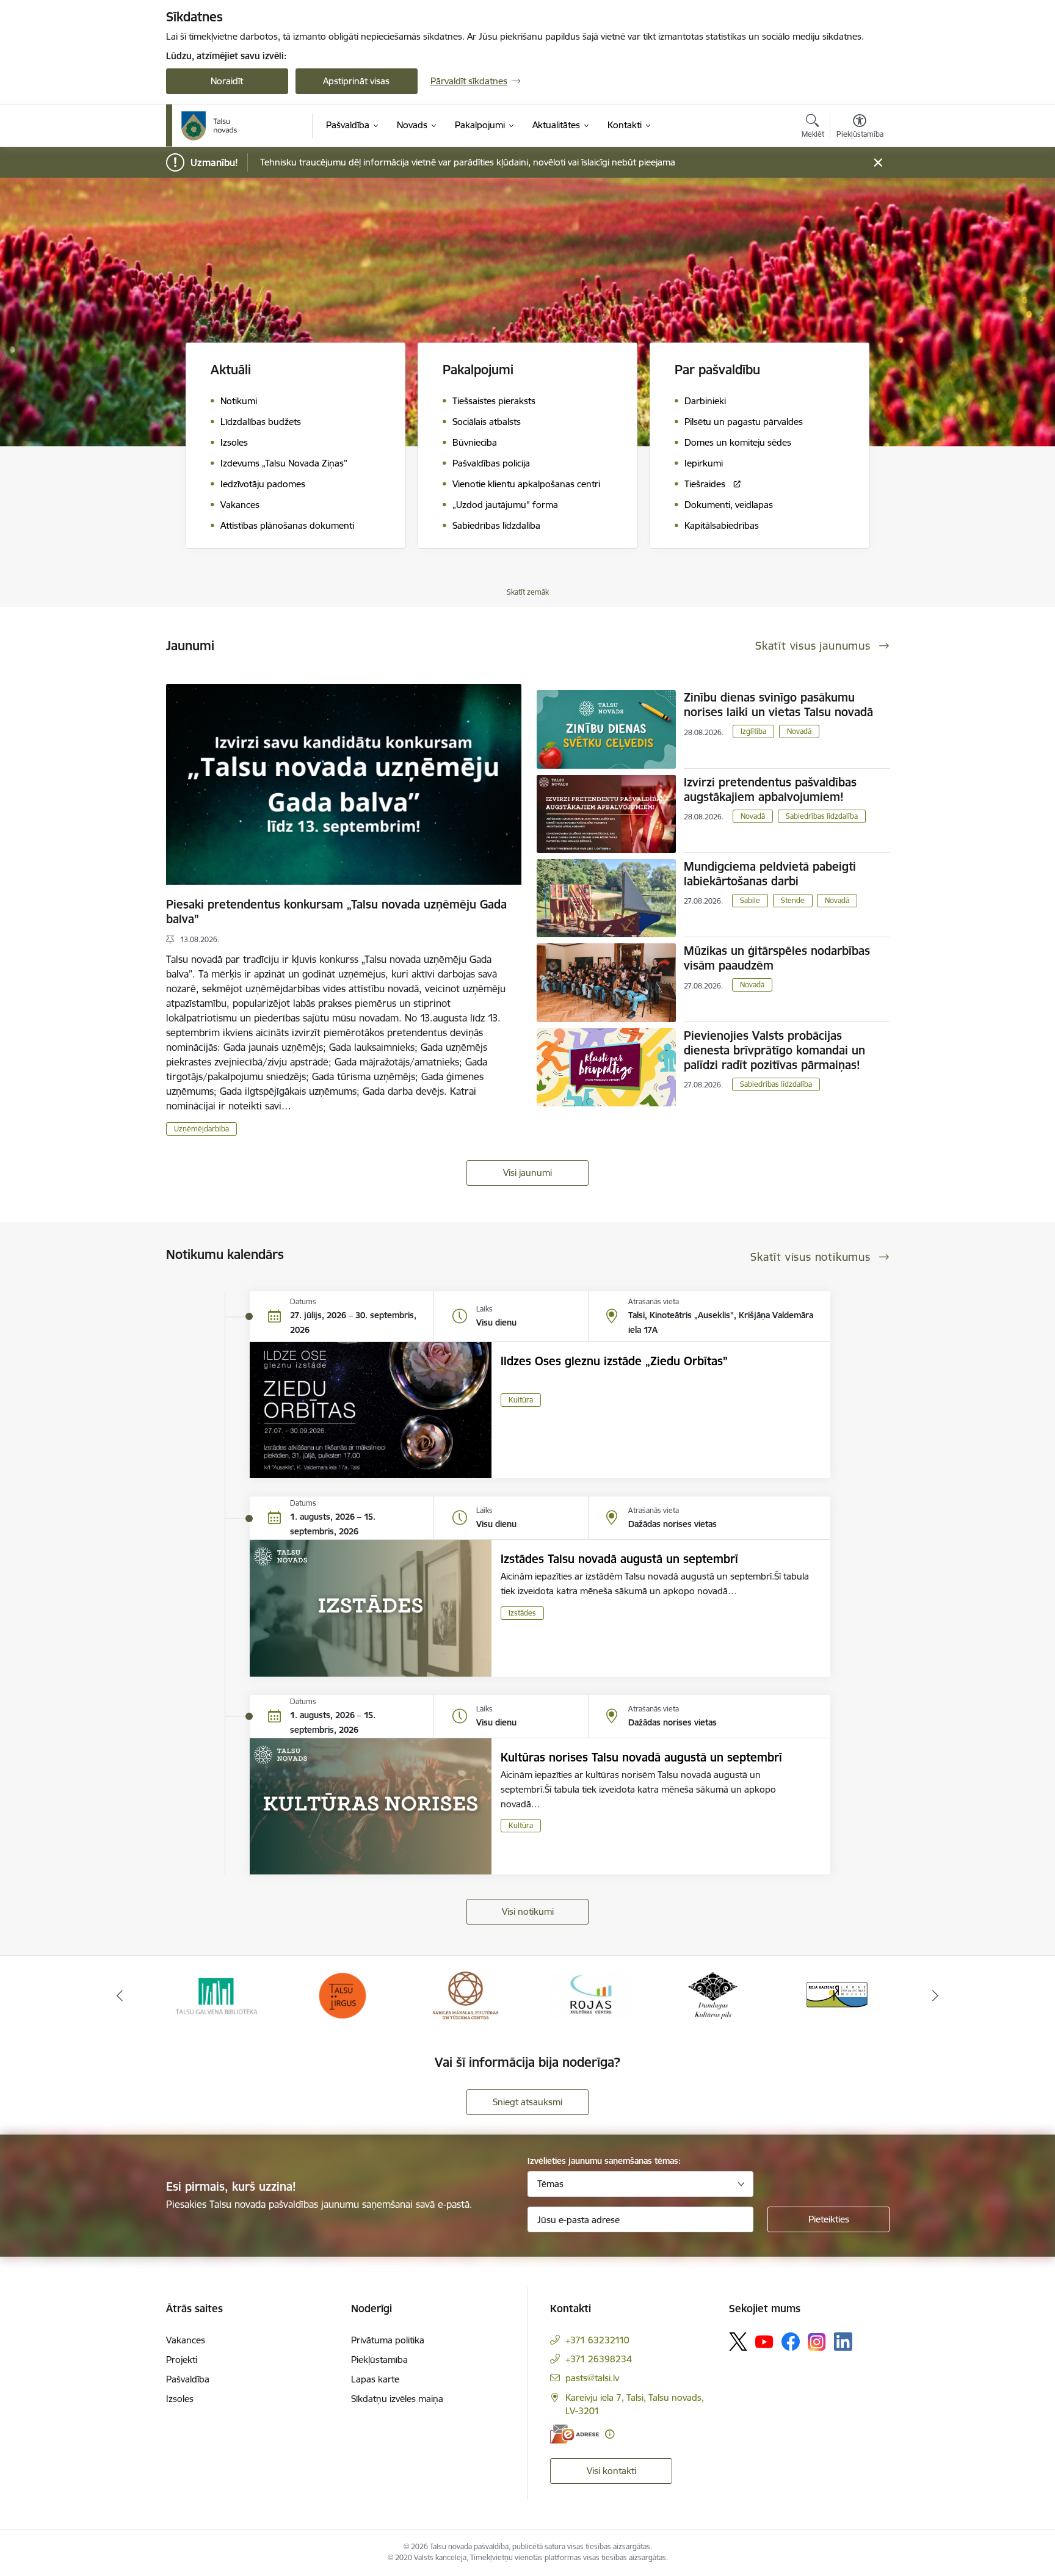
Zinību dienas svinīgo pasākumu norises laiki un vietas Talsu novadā (778, 705)
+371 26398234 (599, 2359)
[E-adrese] (575, 2434)
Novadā (799, 731)
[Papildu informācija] (610, 2434)
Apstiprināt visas (356, 81)
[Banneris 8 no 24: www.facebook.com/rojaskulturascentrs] (466, 1994)
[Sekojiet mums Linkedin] (843, 2342)
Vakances (186, 2340)
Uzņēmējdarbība (201, 1129)
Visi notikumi (528, 1911)
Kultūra (521, 1400)
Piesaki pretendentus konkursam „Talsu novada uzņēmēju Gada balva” (336, 912)
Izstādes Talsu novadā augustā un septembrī (619, 1559)
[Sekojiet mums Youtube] (764, 2341)
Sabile (750, 900)
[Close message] (878, 163)
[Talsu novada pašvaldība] (209, 126)
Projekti (182, 2360)
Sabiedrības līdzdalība (822, 816)
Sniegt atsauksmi (527, 2102)
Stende (793, 900)
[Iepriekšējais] (120, 1995)
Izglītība (753, 731)
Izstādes (522, 1613)
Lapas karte (375, 2379)
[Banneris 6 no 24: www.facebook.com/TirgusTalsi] (219, 1994)
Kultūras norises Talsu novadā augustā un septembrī (641, 1757)
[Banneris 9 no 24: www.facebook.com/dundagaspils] (589, 1994)
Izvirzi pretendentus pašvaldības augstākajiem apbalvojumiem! (770, 789)
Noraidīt (227, 81)
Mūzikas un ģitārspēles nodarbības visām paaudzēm (777, 958)
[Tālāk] (936, 1995)
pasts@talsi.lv (592, 2378)
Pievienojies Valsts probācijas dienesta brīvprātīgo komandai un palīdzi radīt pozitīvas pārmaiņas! (774, 1050)
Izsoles (180, 2399)
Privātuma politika (388, 2340)
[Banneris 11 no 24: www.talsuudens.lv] (836, 1994)
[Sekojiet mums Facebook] (791, 2342)
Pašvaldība (188, 2379)
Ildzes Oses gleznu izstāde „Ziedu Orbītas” (614, 1361)
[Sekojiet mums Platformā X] (738, 2342)
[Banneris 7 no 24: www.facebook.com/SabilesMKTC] (342, 1994)
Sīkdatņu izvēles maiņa (397, 2399)
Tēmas (550, 2184)
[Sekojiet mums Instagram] (817, 2342)
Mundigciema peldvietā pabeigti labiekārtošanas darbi (770, 874)
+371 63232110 (597, 2340)
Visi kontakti (611, 2471)
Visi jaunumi (527, 1173)
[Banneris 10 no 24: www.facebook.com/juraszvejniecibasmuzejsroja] (713, 1994)
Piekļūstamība (379, 2360)
